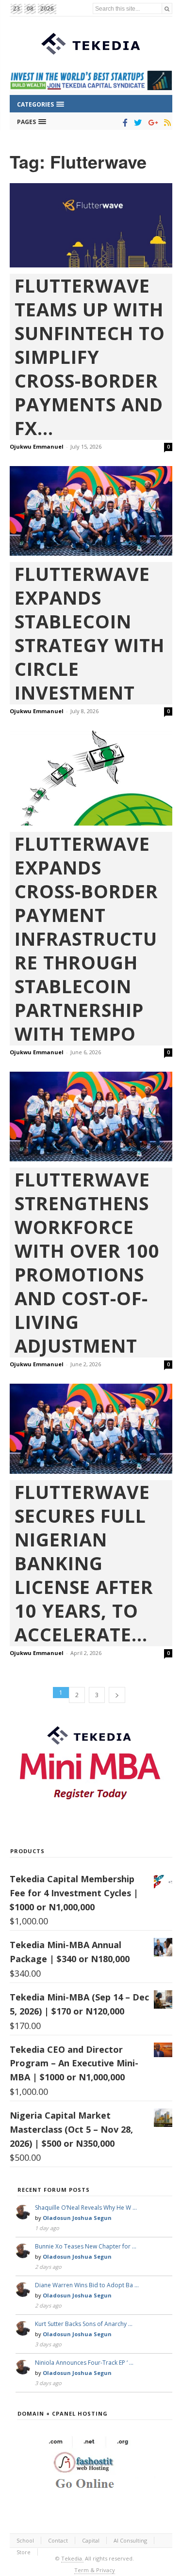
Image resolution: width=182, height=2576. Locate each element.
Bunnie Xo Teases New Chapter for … (86, 2246)
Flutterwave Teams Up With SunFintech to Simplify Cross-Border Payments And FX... (90, 357)
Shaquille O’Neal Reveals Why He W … (86, 2208)
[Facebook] (124, 123)
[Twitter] (136, 123)
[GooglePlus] (151, 123)
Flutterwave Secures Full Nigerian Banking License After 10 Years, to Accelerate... (84, 1563)
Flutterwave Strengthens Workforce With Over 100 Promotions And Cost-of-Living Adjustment (87, 1263)
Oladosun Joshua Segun (77, 2218)
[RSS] (166, 123)
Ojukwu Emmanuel (37, 446)
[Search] (167, 8)
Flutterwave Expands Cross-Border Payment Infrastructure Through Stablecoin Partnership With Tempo (86, 939)
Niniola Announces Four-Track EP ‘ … (84, 2363)
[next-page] (117, 1695)
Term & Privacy (95, 2570)
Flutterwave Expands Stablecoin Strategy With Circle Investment (90, 633)
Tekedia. (72, 2558)
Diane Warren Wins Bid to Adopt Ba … (87, 2285)
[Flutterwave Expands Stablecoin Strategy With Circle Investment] (91, 511)
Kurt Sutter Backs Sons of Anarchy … (84, 2324)
